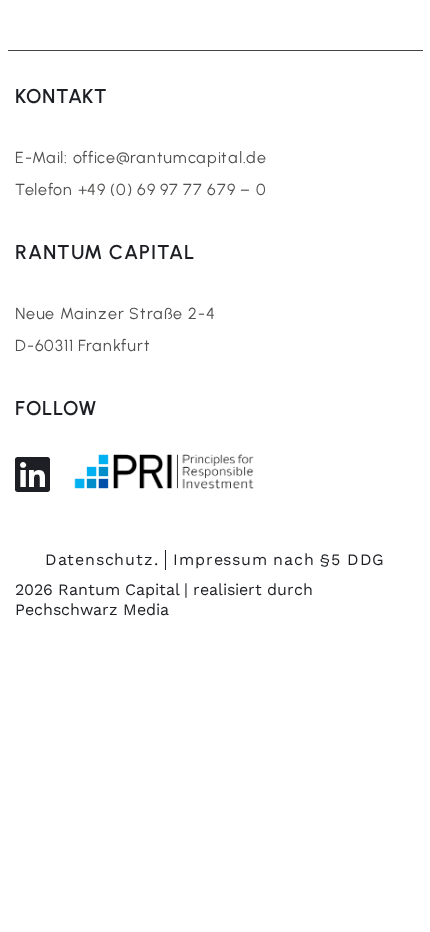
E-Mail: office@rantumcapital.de (141, 157)
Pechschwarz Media (92, 609)
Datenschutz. (102, 559)
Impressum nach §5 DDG (279, 559)
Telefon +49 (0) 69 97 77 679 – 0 (140, 189)
